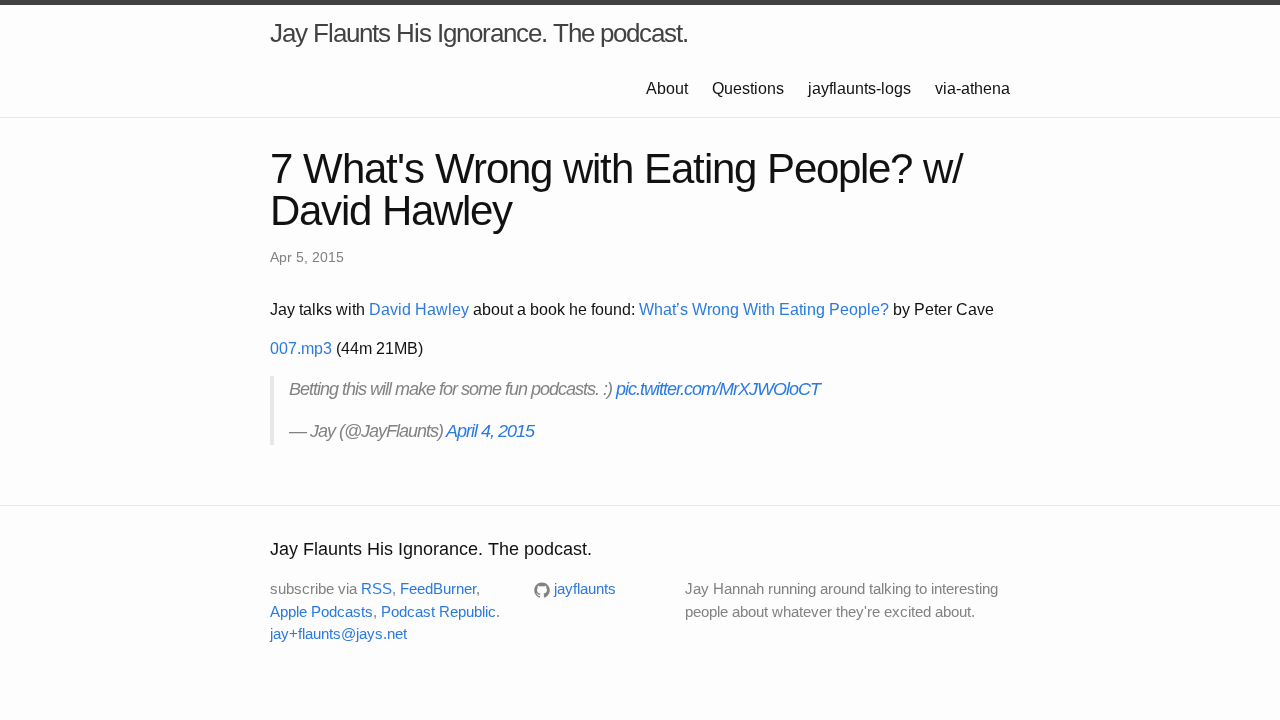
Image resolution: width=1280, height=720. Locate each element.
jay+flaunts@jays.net (338, 633)
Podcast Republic (438, 611)
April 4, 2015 (490, 431)
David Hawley (419, 309)
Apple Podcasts (321, 611)
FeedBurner (438, 588)
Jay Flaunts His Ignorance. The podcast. (479, 33)
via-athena (972, 88)
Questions (748, 88)
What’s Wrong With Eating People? (764, 309)
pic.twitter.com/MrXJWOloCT (718, 389)
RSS (376, 588)
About (667, 88)
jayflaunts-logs (859, 88)
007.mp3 (301, 348)
